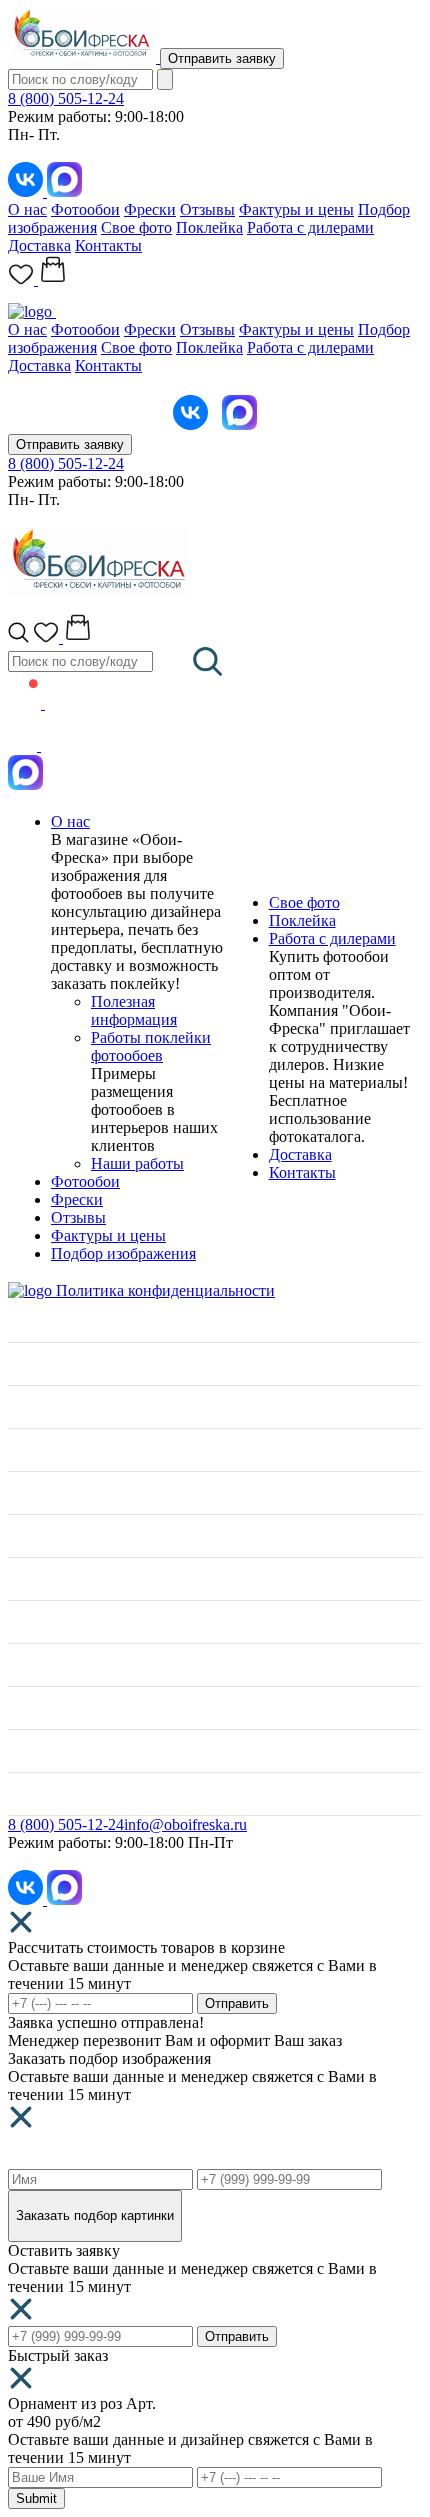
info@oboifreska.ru (185, 1824)
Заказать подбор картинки (95, 2215)
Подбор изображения (123, 1253)
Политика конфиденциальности (165, 1290)
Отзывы (207, 209)
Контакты (108, 245)
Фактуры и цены (296, 209)
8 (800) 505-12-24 (66, 98)
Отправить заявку (222, 58)
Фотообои (85, 209)
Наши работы (137, 1163)
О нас (27, 209)
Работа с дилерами (310, 227)
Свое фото (136, 227)
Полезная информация (134, 1010)
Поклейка (209, 227)
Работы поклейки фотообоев (151, 1046)
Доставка (39, 245)
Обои (26, 1492)
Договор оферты (64, 1750)
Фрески (150, 209)
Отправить (237, 2003)
